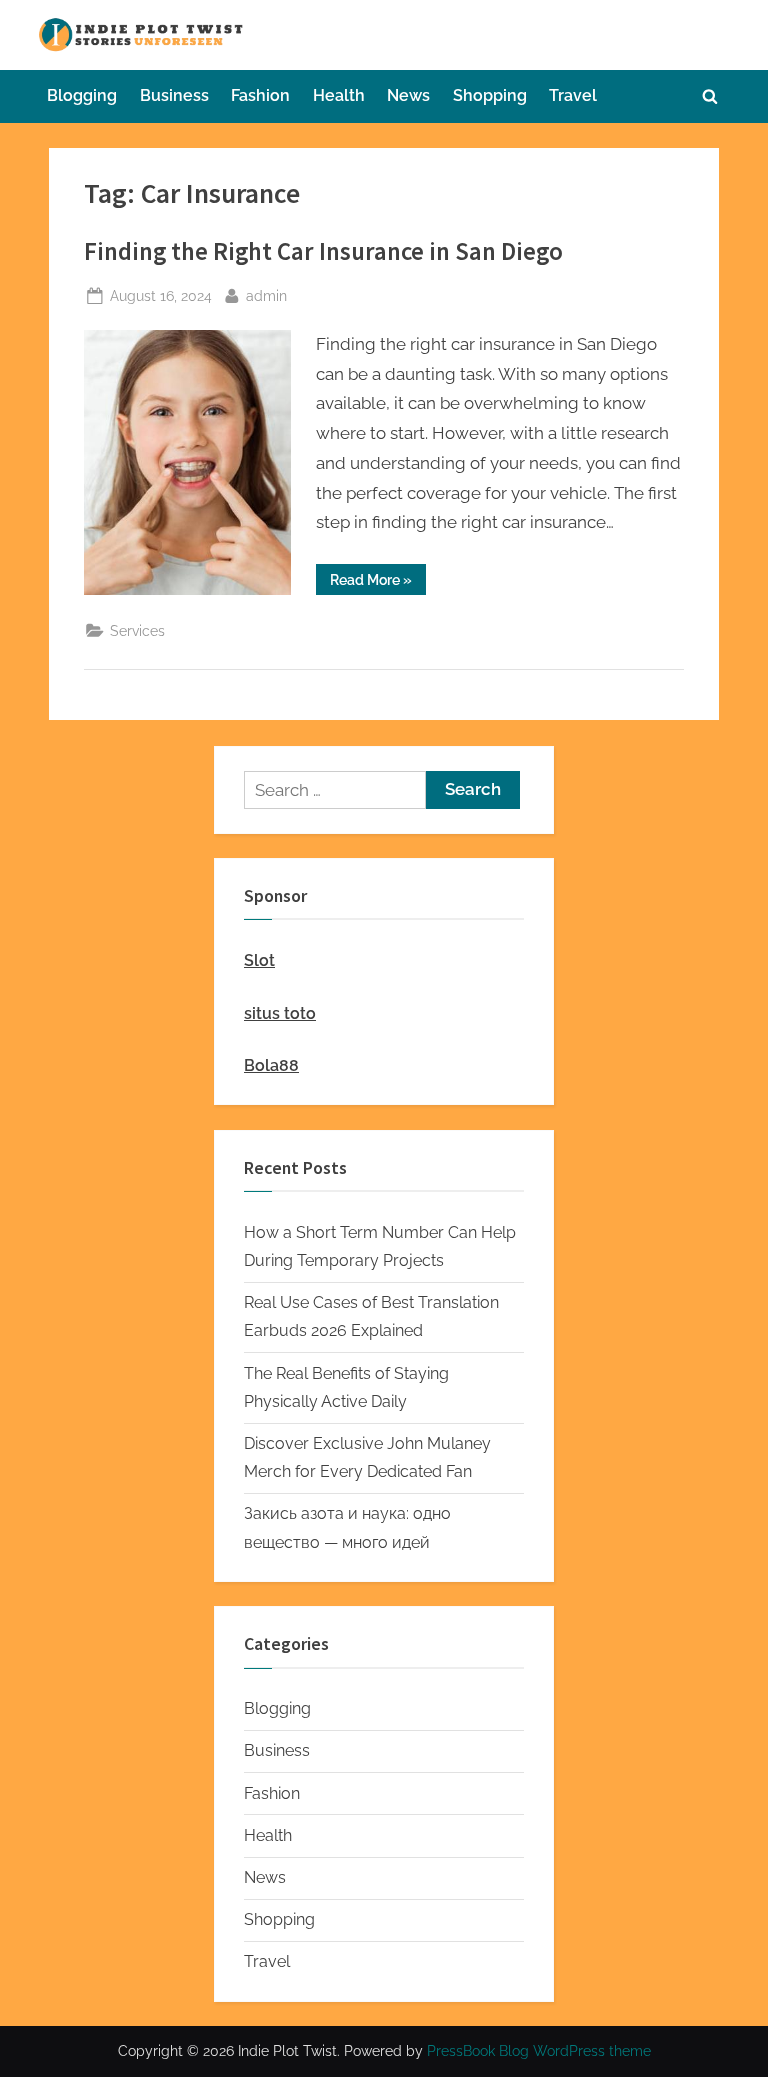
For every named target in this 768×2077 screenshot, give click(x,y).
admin (266, 295)
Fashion (260, 95)
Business (174, 95)
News (408, 95)
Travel (573, 95)
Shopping (490, 95)
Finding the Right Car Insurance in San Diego (323, 251)
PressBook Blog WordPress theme (539, 2051)
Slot (259, 960)
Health (339, 95)
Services (137, 630)
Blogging (82, 95)
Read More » (378, 583)
